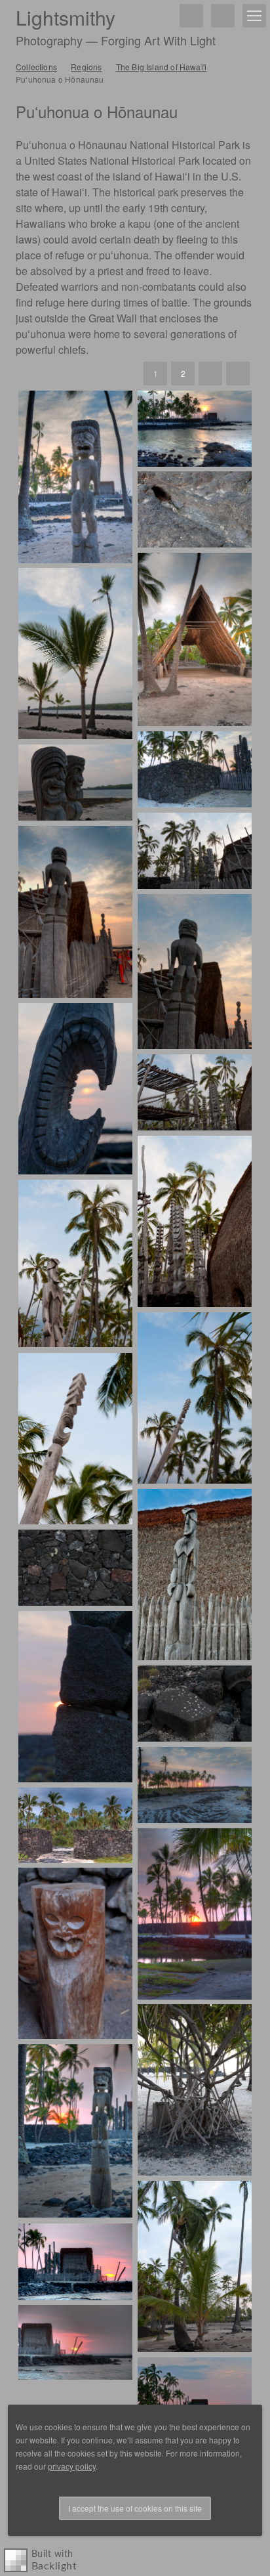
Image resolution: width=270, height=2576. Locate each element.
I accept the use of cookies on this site (135, 2508)
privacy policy (72, 2466)
